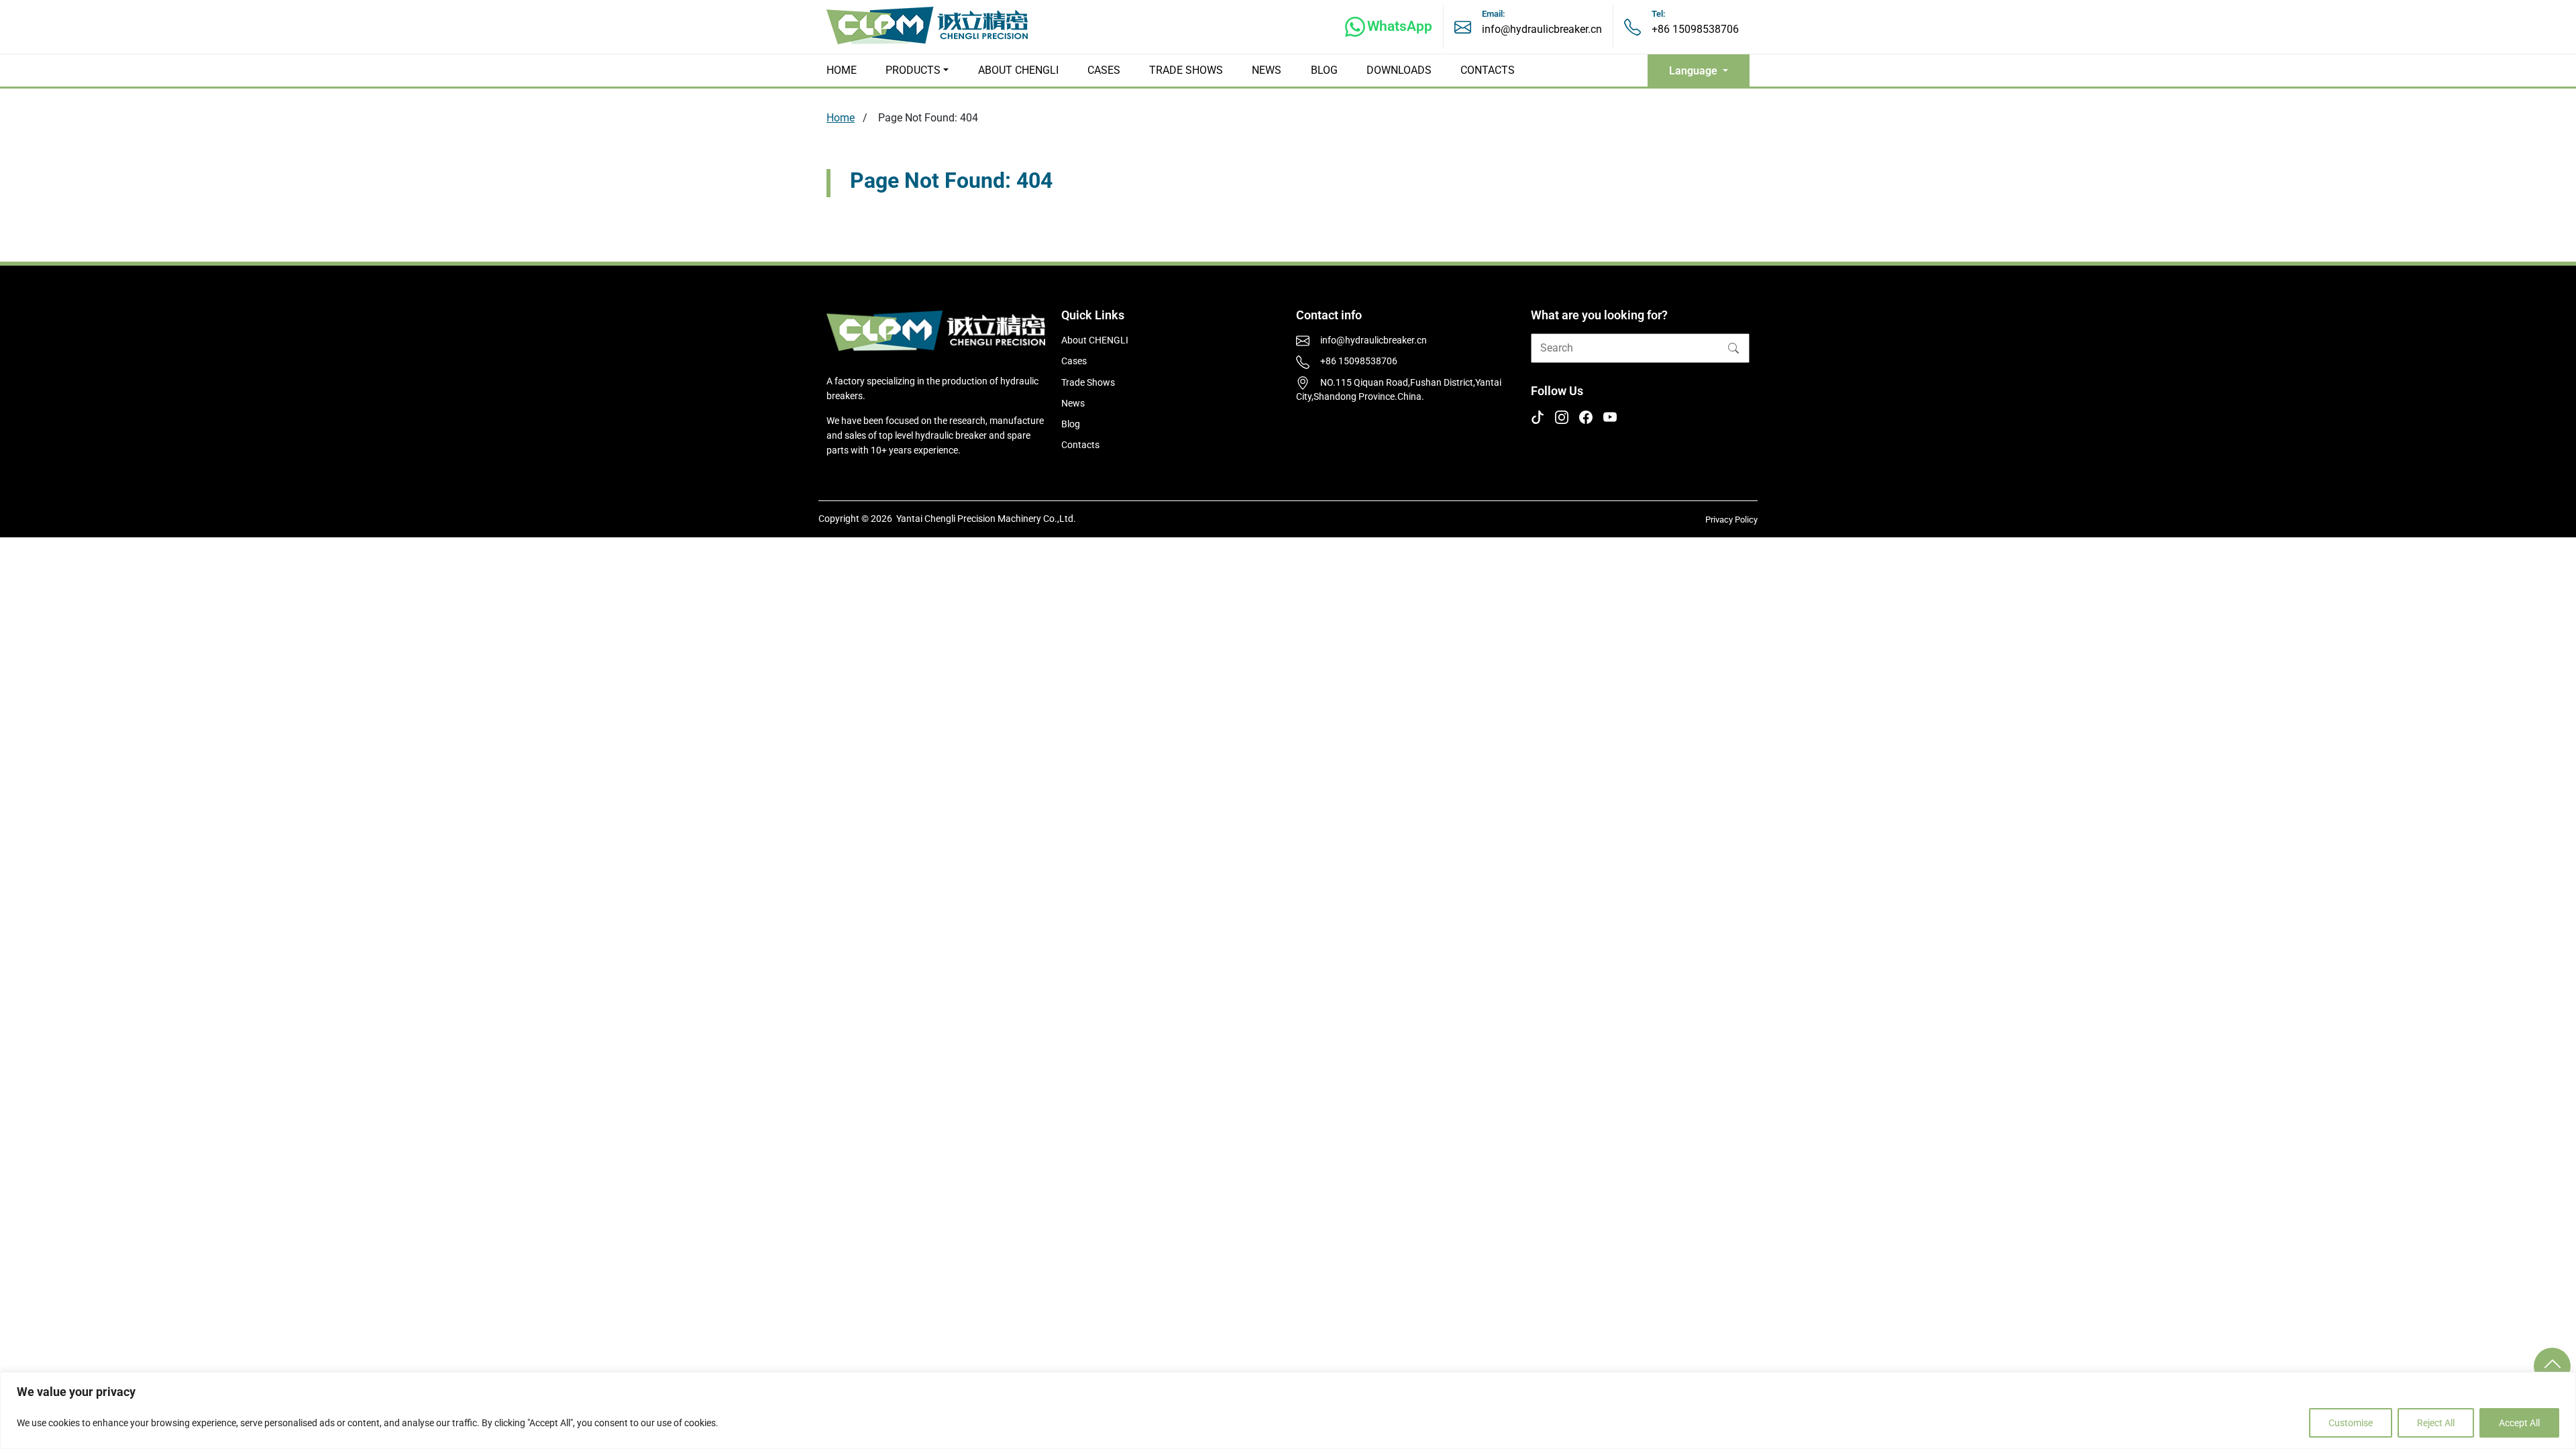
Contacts (1080, 445)
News (1073, 404)
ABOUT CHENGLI (1018, 70)
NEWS (1267, 70)
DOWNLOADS (1399, 70)
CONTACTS (1488, 70)
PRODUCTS (913, 70)
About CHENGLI (1095, 340)
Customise (2351, 1423)
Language (1695, 71)
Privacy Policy (1731, 520)
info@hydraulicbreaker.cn (1542, 29)
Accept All (2519, 1423)
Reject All (2436, 1423)
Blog (1071, 424)
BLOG (1324, 70)
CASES (1104, 70)
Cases (1074, 361)
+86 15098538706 (1695, 29)
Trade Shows (1088, 383)
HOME (842, 70)
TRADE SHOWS (1186, 70)
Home (841, 118)
